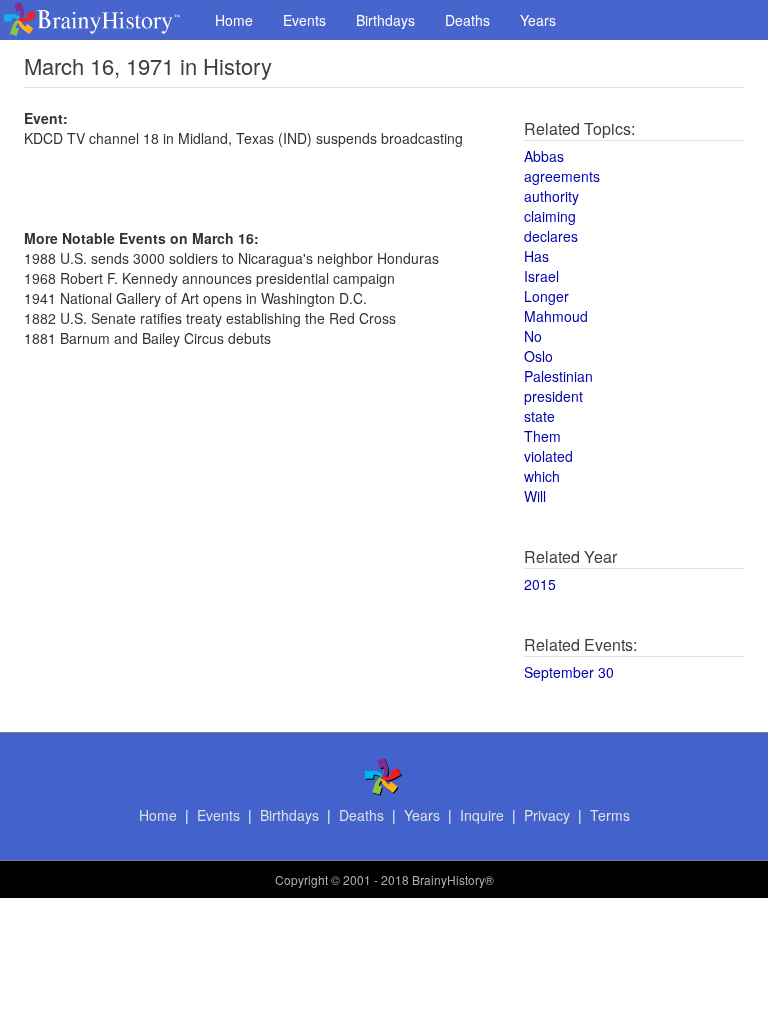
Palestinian (558, 376)
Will (535, 496)
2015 (540, 584)
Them (542, 436)
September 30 (569, 672)
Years (538, 20)
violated (548, 456)
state (539, 416)
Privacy (547, 815)
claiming (550, 216)
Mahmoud (556, 316)
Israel (541, 276)
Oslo (538, 356)
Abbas (544, 156)
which (542, 476)
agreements (562, 176)
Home (234, 20)
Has (536, 256)
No (533, 336)
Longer (546, 296)
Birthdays (385, 20)
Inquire (482, 815)
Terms (610, 815)
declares (551, 236)
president (553, 396)
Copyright (301, 879)
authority (551, 196)
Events (304, 20)
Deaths (467, 20)
